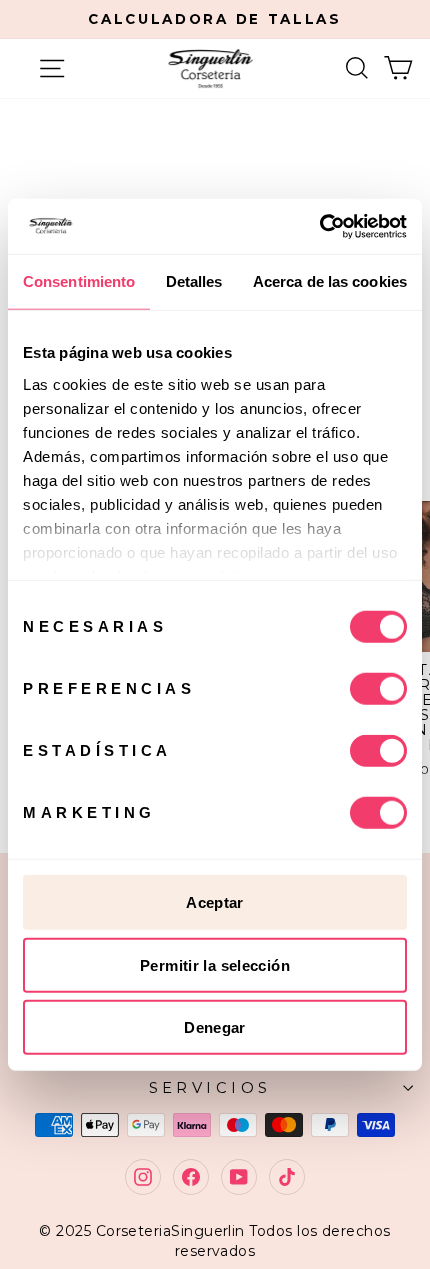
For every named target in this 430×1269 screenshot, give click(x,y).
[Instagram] (143, 1177)
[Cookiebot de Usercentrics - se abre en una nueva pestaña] (319, 226)
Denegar (215, 1027)
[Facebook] (191, 1177)
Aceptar (215, 902)
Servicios (210, 1088)
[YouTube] (239, 1177)
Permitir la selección (215, 964)
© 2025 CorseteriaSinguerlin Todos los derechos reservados (214, 1241)
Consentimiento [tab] (79, 281)
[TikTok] (287, 1177)
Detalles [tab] (194, 281)
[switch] (378, 689)
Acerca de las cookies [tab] (330, 281)
